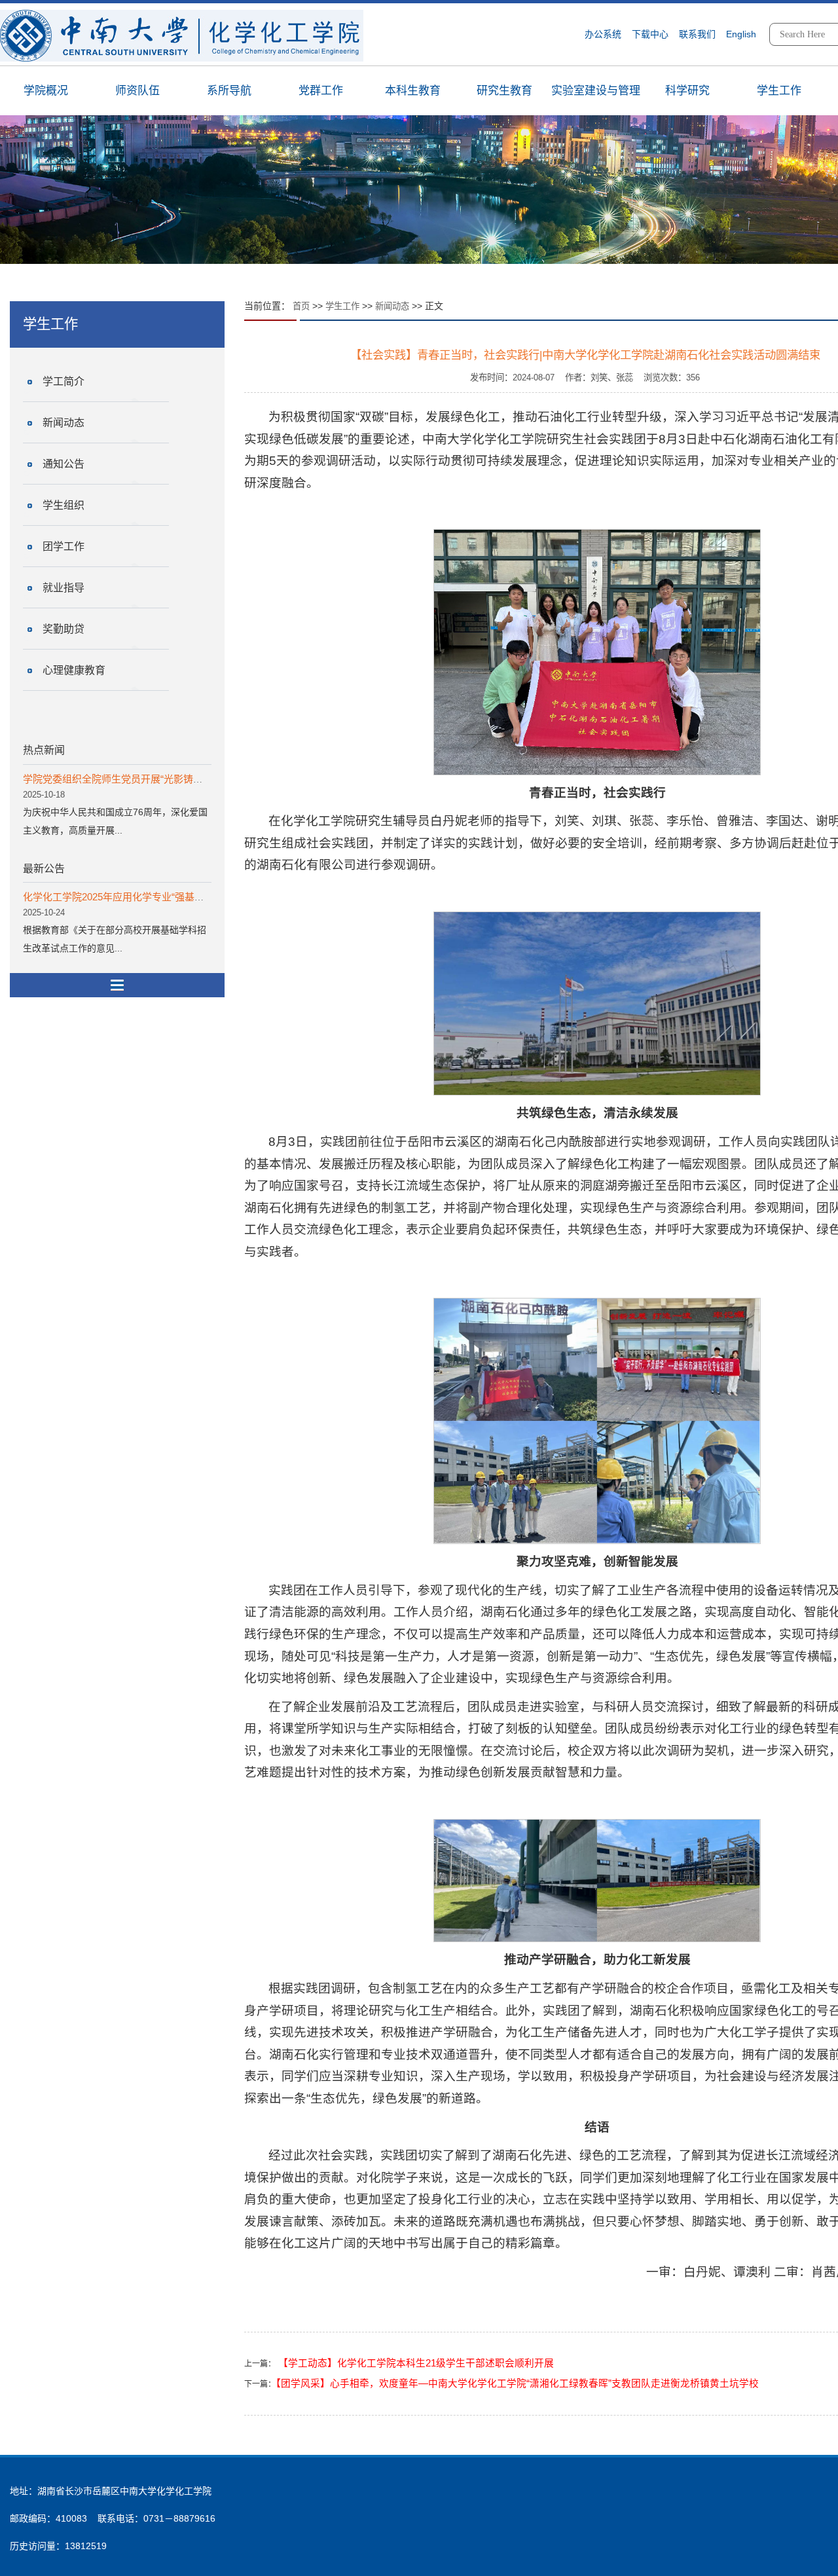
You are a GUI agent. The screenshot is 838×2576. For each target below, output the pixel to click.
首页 (301, 306)
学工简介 (64, 381)
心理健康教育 (74, 670)
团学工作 (64, 546)
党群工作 (321, 91)
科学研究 (687, 91)
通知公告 (64, 464)
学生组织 (64, 505)
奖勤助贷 (64, 629)
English (741, 34)
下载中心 (650, 34)
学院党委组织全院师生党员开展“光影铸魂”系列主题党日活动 (154, 779)
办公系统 (603, 34)
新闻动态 (64, 423)
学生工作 (779, 91)
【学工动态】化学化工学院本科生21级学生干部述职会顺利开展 (415, 2363)
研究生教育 (504, 91)
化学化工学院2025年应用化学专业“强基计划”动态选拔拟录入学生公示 (174, 897)
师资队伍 (137, 91)
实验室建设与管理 (596, 91)
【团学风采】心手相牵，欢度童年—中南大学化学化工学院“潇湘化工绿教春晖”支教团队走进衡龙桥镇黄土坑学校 (517, 2383)
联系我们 (697, 34)
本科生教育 (413, 91)
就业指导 (64, 588)
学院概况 (46, 91)
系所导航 (229, 91)
